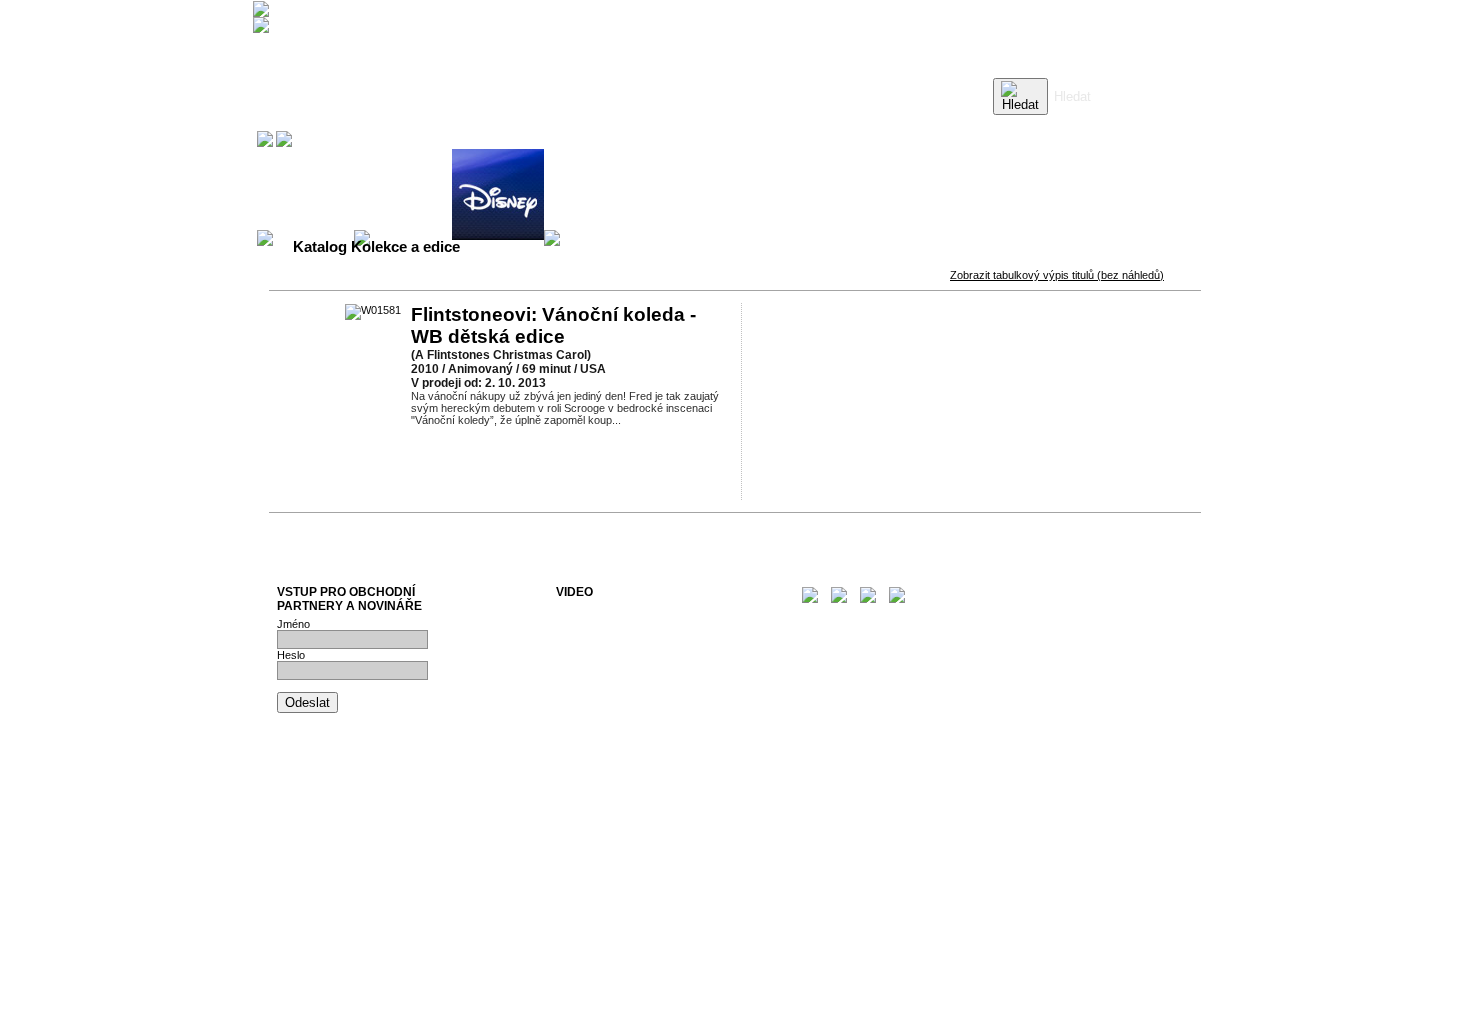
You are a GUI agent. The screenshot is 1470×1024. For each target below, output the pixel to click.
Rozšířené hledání (1096, 125)
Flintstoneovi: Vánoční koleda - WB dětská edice (553, 325)
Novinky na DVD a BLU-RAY (625, 610)
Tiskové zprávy (594, 622)
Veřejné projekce (596, 646)
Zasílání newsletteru (605, 634)
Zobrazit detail (579, 457)
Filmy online (584, 658)
